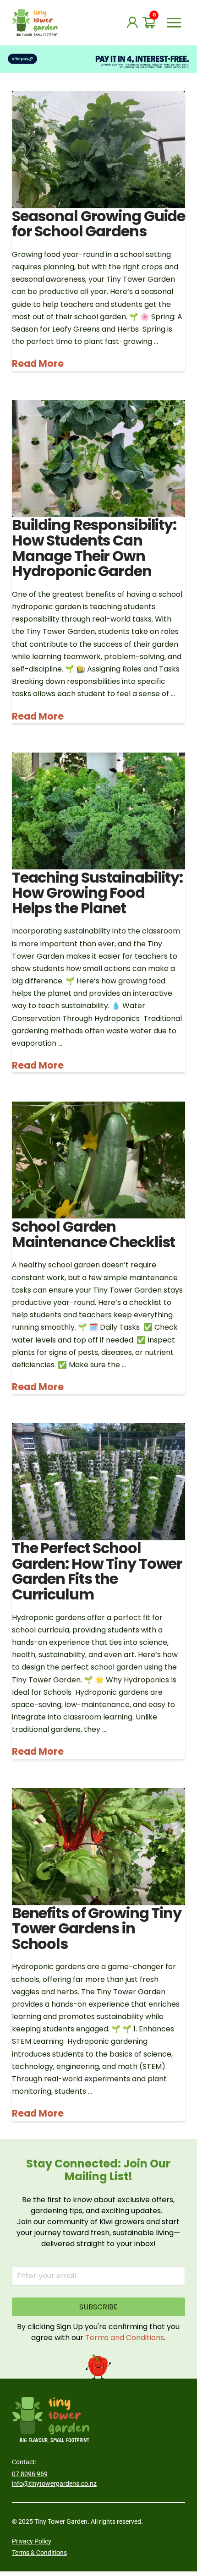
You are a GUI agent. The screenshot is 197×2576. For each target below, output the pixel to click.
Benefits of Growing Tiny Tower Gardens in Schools (97, 1928)
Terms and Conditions (125, 2338)
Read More (38, 364)
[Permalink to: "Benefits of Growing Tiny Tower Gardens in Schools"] (98, 1847)
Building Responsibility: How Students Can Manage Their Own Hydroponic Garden (94, 548)
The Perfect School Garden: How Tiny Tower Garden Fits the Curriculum (97, 1571)
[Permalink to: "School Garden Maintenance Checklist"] (98, 1160)
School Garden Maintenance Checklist (93, 1234)
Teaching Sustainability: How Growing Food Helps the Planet (97, 893)
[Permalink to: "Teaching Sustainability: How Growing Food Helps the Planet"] (98, 811)
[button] (174, 22)
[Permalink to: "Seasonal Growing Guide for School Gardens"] (98, 150)
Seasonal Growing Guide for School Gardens (98, 224)
